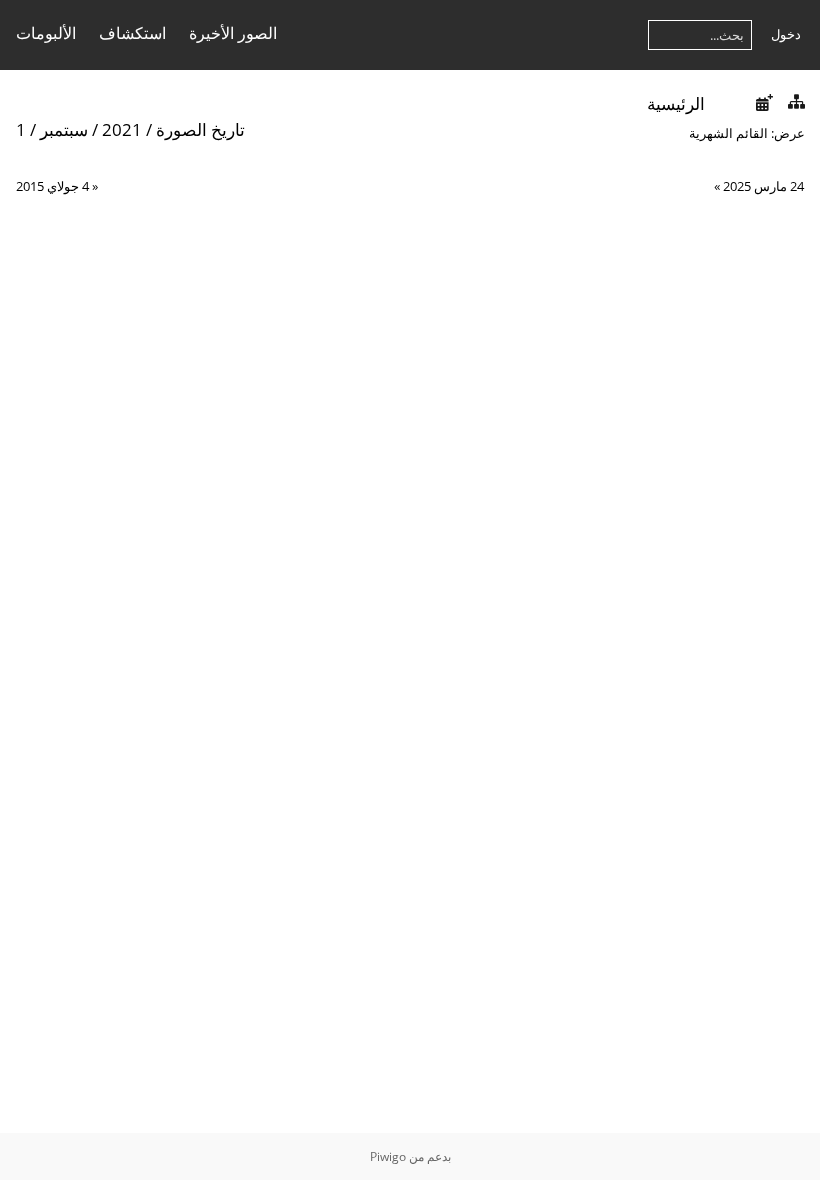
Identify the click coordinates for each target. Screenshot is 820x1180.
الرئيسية (676, 103)
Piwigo (388, 1156)
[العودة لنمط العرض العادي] (796, 102)
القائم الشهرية (728, 133)
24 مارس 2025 (763, 186)
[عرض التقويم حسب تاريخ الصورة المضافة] (764, 102)
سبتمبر (64, 129)
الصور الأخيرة (233, 33)
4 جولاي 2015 (52, 186)
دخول (786, 34)
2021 (122, 129)
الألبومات (46, 33)
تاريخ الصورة (200, 129)
